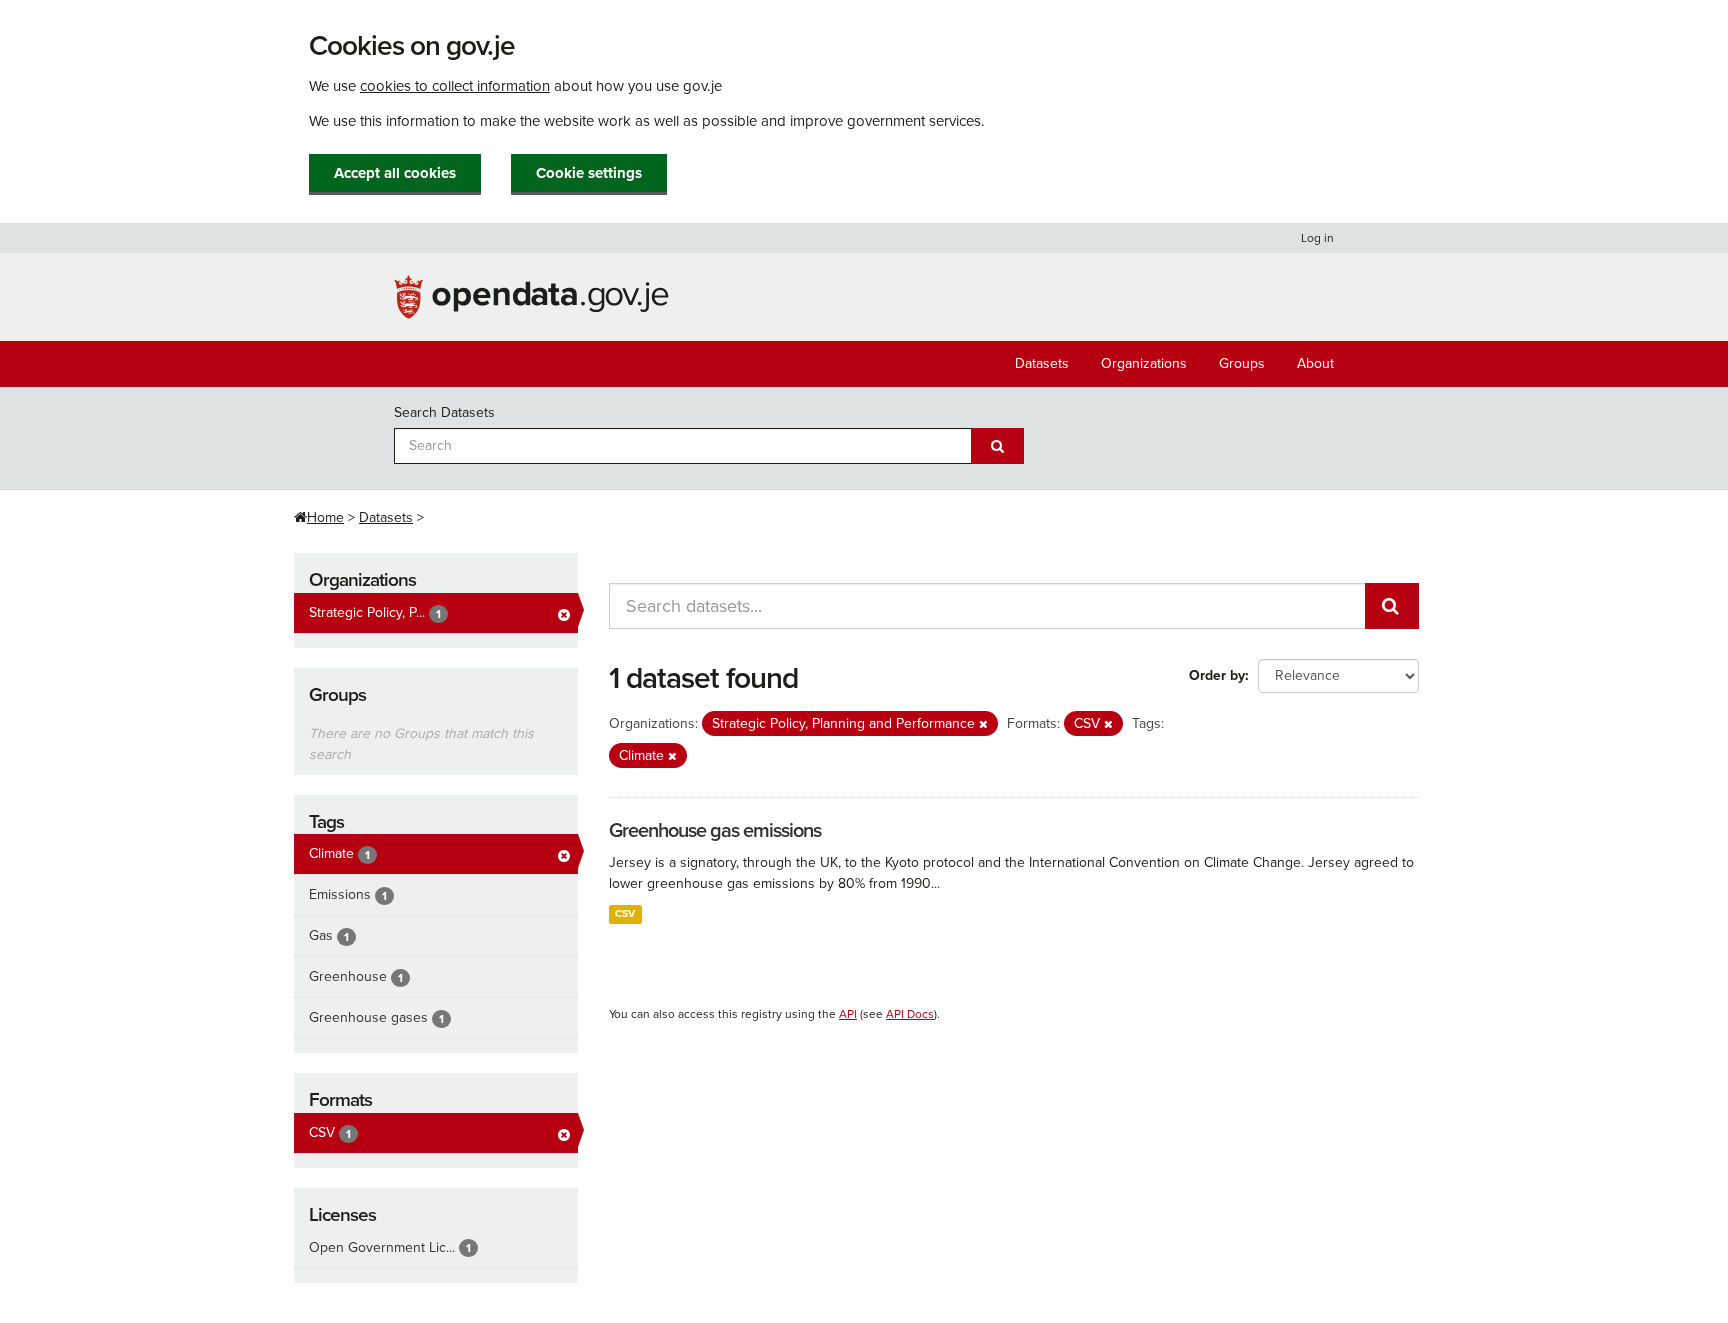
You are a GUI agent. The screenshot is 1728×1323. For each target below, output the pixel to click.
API (848, 1014)
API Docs (910, 1014)
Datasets (1042, 363)
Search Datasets (444, 412)
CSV (625, 913)
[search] (1392, 606)
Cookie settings (589, 173)
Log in (1317, 238)
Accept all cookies (395, 173)
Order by (1217, 675)
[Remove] (983, 724)
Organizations (1144, 363)
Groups (1242, 363)
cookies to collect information (455, 86)
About (1315, 363)
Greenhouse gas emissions (715, 831)
